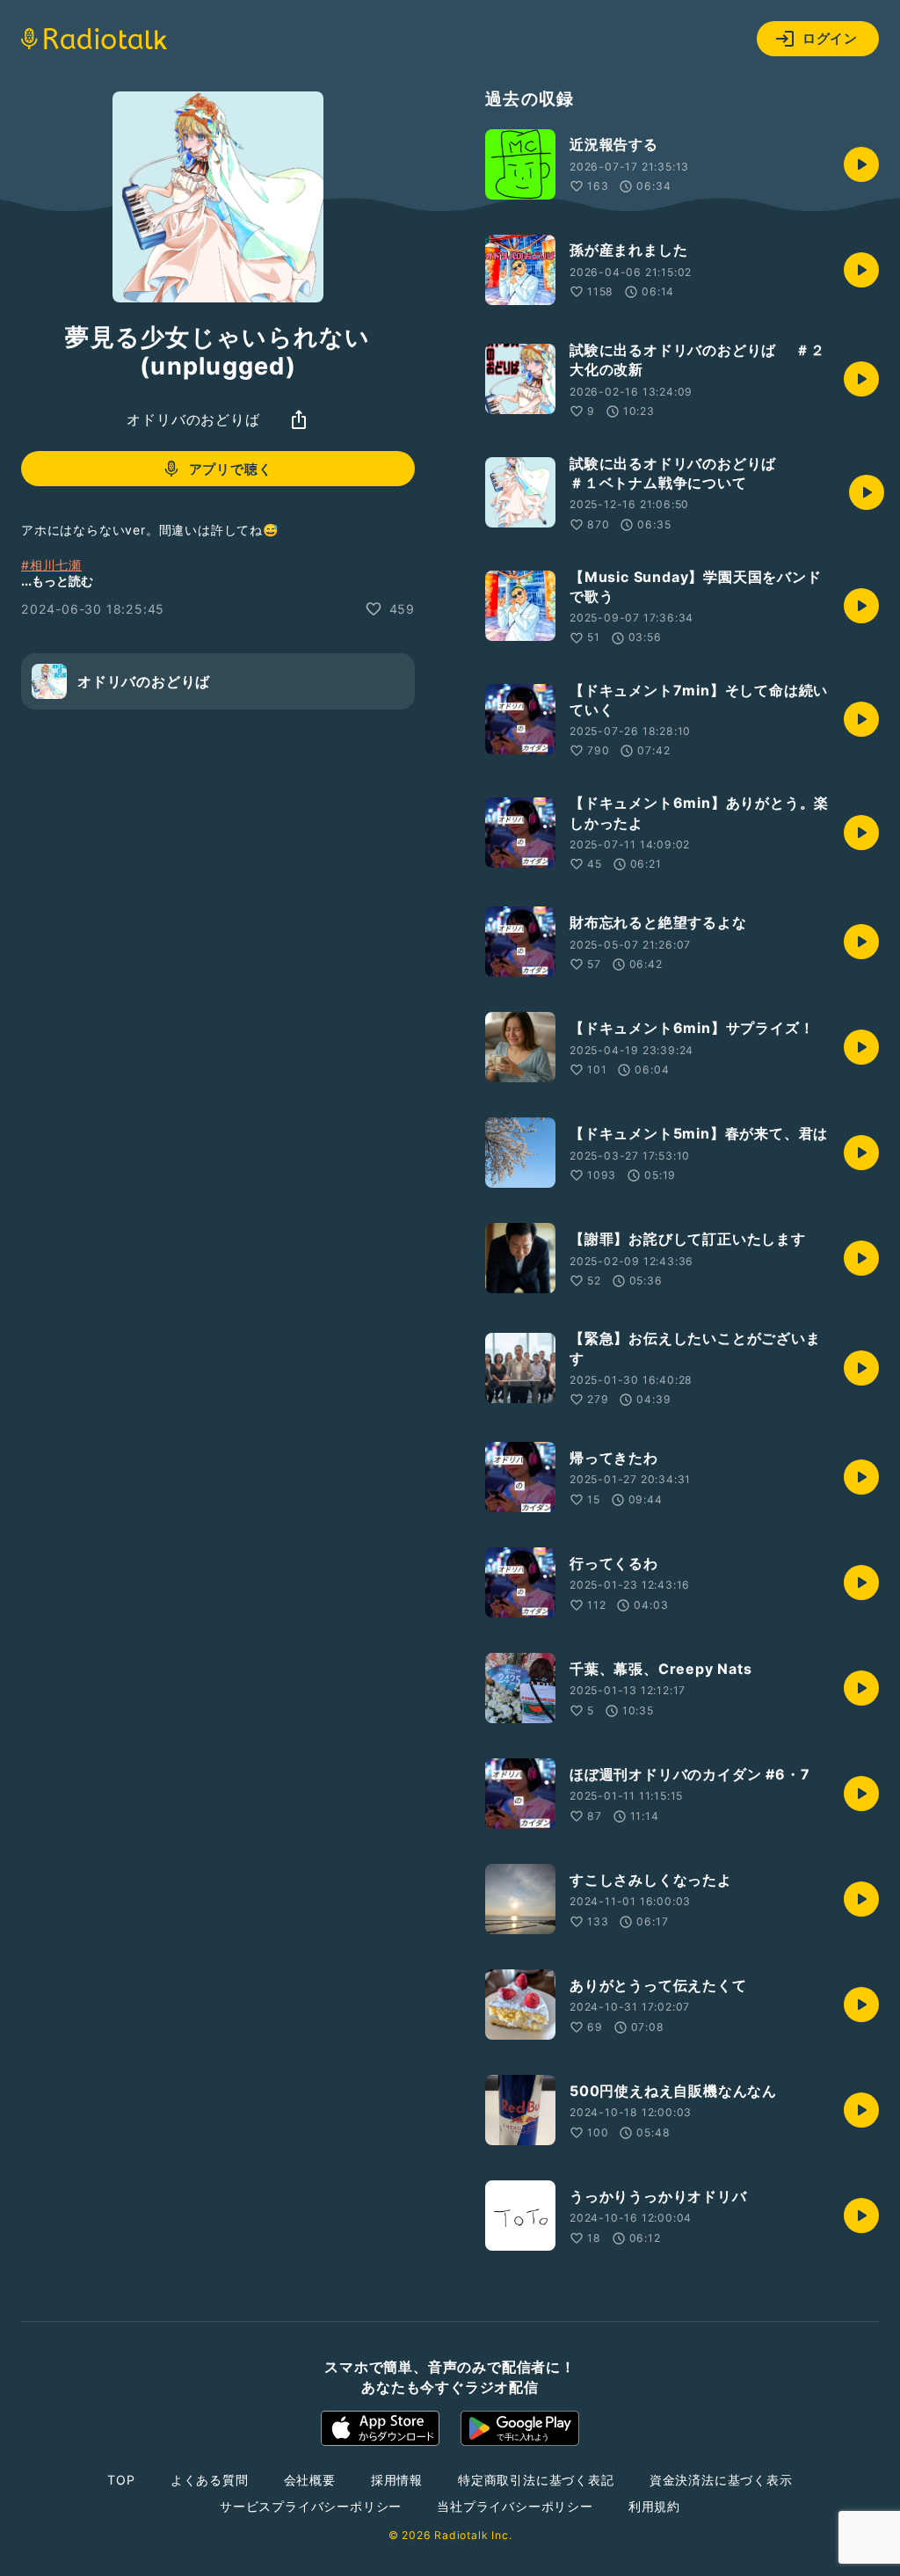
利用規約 (654, 2506)
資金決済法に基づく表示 (721, 2480)
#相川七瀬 (51, 565)
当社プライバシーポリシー (515, 2506)
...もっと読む (57, 581)
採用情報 (397, 2480)
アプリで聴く (231, 469)
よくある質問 (210, 2480)
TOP (121, 2480)
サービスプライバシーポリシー (311, 2506)
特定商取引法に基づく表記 (536, 2480)
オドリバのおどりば (193, 419)
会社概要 (310, 2480)
